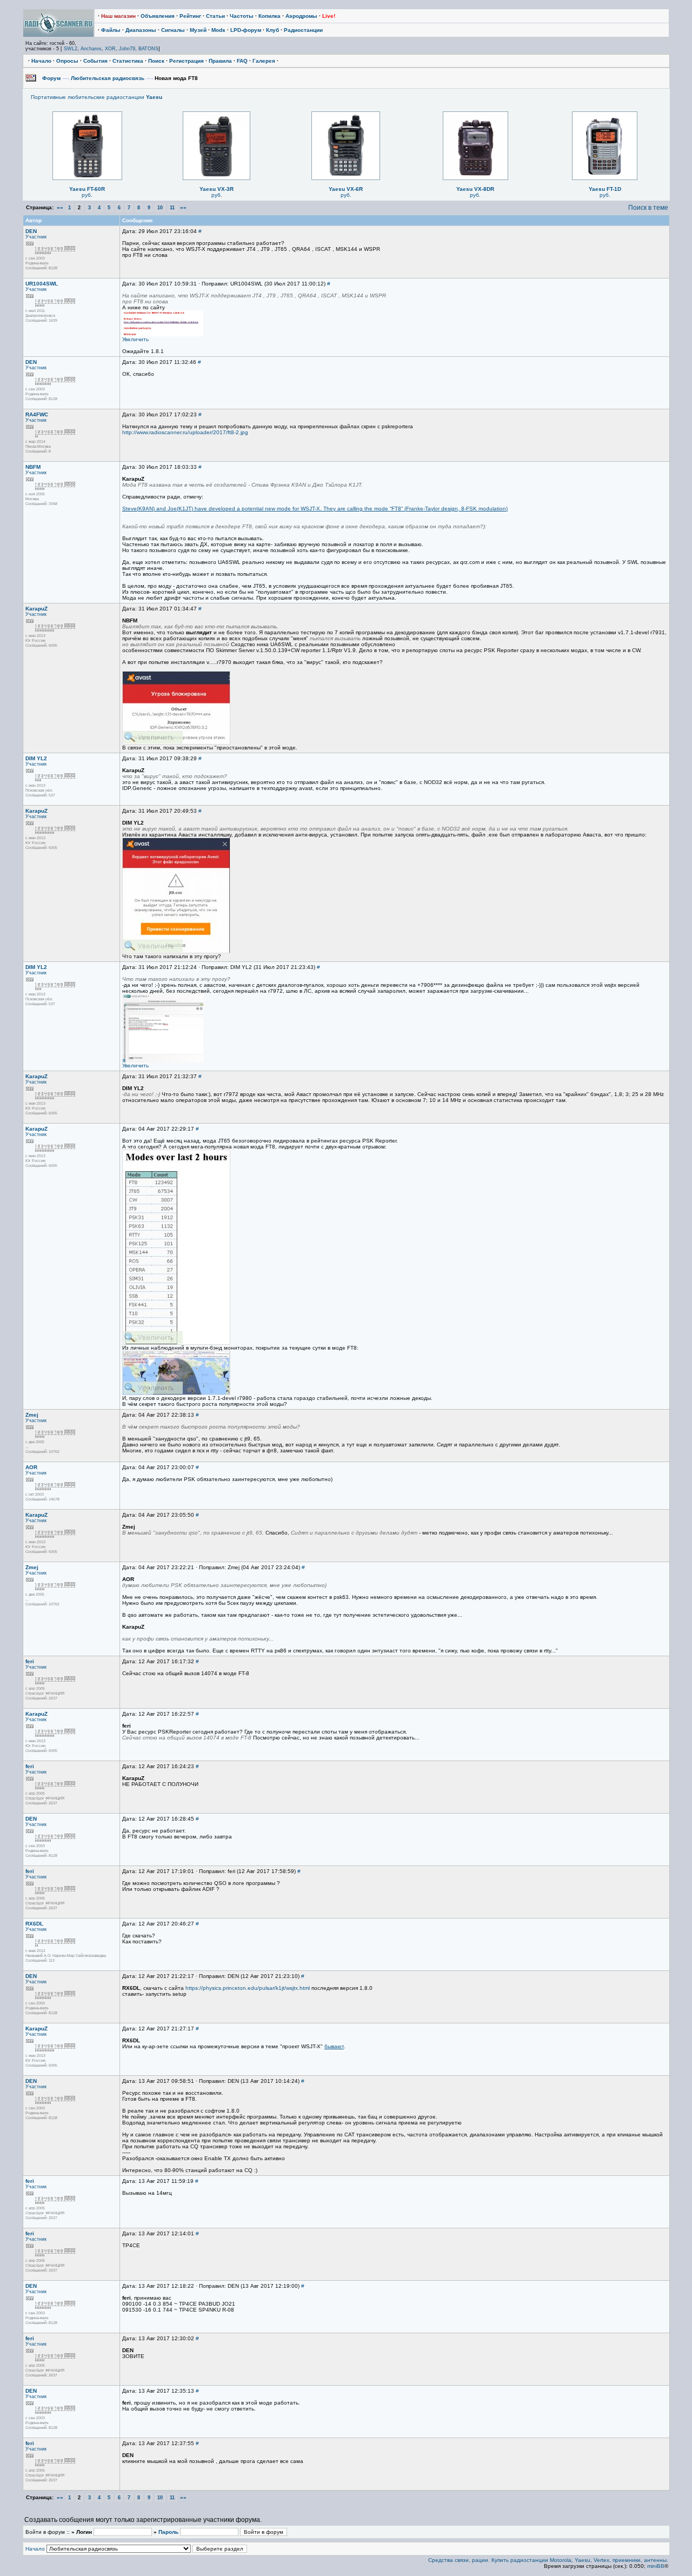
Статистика (128, 61)
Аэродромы (301, 16)
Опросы (67, 61)
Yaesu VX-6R (346, 189)
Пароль (168, 2532)
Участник (36, 237)
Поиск (156, 61)
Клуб (272, 30)
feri (30, 1661)
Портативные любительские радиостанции (97, 97)
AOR (31, 1467)
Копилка (270, 16)
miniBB (656, 2566)
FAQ (242, 61)
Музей (198, 30)
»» (183, 207)
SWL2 (71, 49)
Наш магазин (118, 16)
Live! (329, 16)
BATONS (148, 49)
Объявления (158, 16)
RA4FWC (37, 414)
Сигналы (173, 30)
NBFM (33, 467)
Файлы (111, 30)
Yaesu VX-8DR (475, 189)
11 (172, 208)
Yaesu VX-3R (217, 189)
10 (160, 208)
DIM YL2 (36, 758)
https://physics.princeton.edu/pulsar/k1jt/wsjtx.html (248, 1988)
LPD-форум (246, 30)
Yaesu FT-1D (605, 189)
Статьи (215, 16)
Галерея (264, 61)
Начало (41, 61)
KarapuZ (36, 609)
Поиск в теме (648, 208)
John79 (127, 49)
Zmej (32, 1415)
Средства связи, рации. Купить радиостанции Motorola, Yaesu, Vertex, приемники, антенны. (548, 2560)
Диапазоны (141, 30)
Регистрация (187, 61)
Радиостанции (303, 30)
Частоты (242, 16)
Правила (220, 61)
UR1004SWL (42, 284)
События (95, 61)
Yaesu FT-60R (87, 189)
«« (60, 207)
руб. (87, 195)
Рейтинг (190, 16)
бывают (334, 2046)
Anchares (91, 49)
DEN (31, 231)
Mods (218, 30)
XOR (110, 49)
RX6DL (34, 1924)
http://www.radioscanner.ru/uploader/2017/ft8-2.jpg (185, 432)
